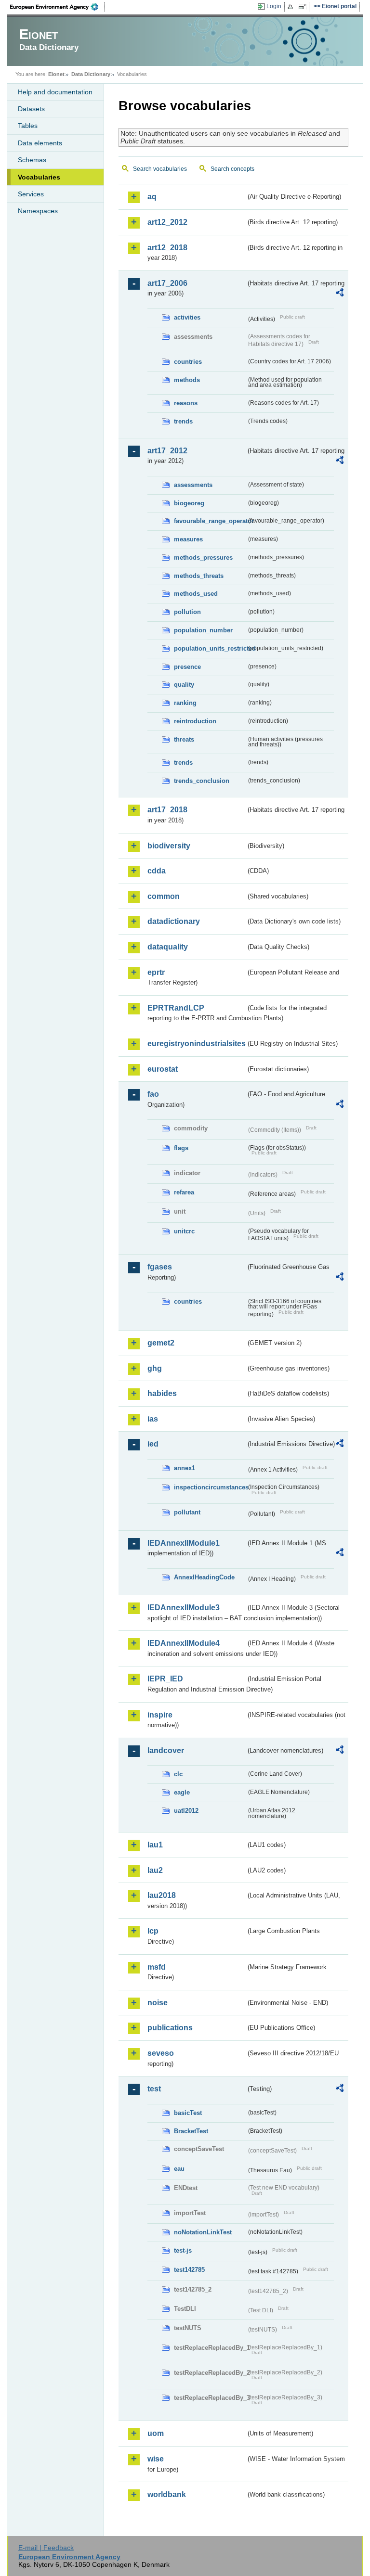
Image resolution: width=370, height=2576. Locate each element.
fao (153, 1094)
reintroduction (195, 721)
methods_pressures (203, 557)
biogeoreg (189, 503)
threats (184, 739)
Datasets (31, 109)
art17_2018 (167, 810)
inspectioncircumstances (210, 1487)
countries (188, 362)
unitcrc (184, 1231)
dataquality (168, 947)
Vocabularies (39, 177)
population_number (203, 630)
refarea (184, 1192)
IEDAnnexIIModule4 (184, 1643)
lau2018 (162, 1895)
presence (187, 667)
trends (183, 421)
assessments (193, 485)
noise (158, 2003)
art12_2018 (167, 248)
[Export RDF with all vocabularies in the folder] (340, 294)
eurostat (163, 1069)
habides (162, 1393)
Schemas (32, 160)
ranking (185, 703)
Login (274, 6)
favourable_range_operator (210, 521)
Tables (28, 126)
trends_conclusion (202, 781)
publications (170, 2028)
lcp (153, 1931)
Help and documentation (55, 92)
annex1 (185, 1468)
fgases (160, 1267)
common (164, 896)
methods (187, 380)
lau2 (155, 1870)
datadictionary (174, 921)
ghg (155, 1368)
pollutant (187, 1512)
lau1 (155, 1845)
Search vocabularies (160, 169)
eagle (182, 1792)
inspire (160, 1715)
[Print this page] (292, 7)
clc (178, 1774)
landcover (166, 1750)
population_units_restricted (210, 648)
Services (31, 194)
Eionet (56, 74)
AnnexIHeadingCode (204, 1577)
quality (184, 685)
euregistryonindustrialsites (197, 1044)
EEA (57, 7)
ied (153, 1444)
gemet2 (161, 1343)
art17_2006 (167, 283)
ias (153, 1419)
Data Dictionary (91, 74)
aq (152, 197)
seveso (161, 2053)
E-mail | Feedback (46, 2548)
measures (188, 539)
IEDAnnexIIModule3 (184, 1608)
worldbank (167, 2494)
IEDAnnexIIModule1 (184, 1543)
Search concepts (232, 169)
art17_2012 (167, 451)
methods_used (196, 594)
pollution (187, 612)
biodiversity (169, 846)
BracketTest (191, 2131)
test (154, 2089)
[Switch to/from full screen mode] (304, 7)
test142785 (189, 2270)
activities (187, 317)
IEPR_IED (165, 1679)
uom (156, 2433)
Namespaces (38, 211)
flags (181, 1148)
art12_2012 (167, 222)
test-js (183, 2250)
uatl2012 (186, 1811)
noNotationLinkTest (203, 2232)
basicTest (188, 2113)
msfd (157, 1967)
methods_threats (199, 576)
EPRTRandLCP (176, 1008)
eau (179, 2169)
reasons (186, 403)
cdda (157, 871)
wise (156, 2459)
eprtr (156, 972)
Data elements (40, 143)
